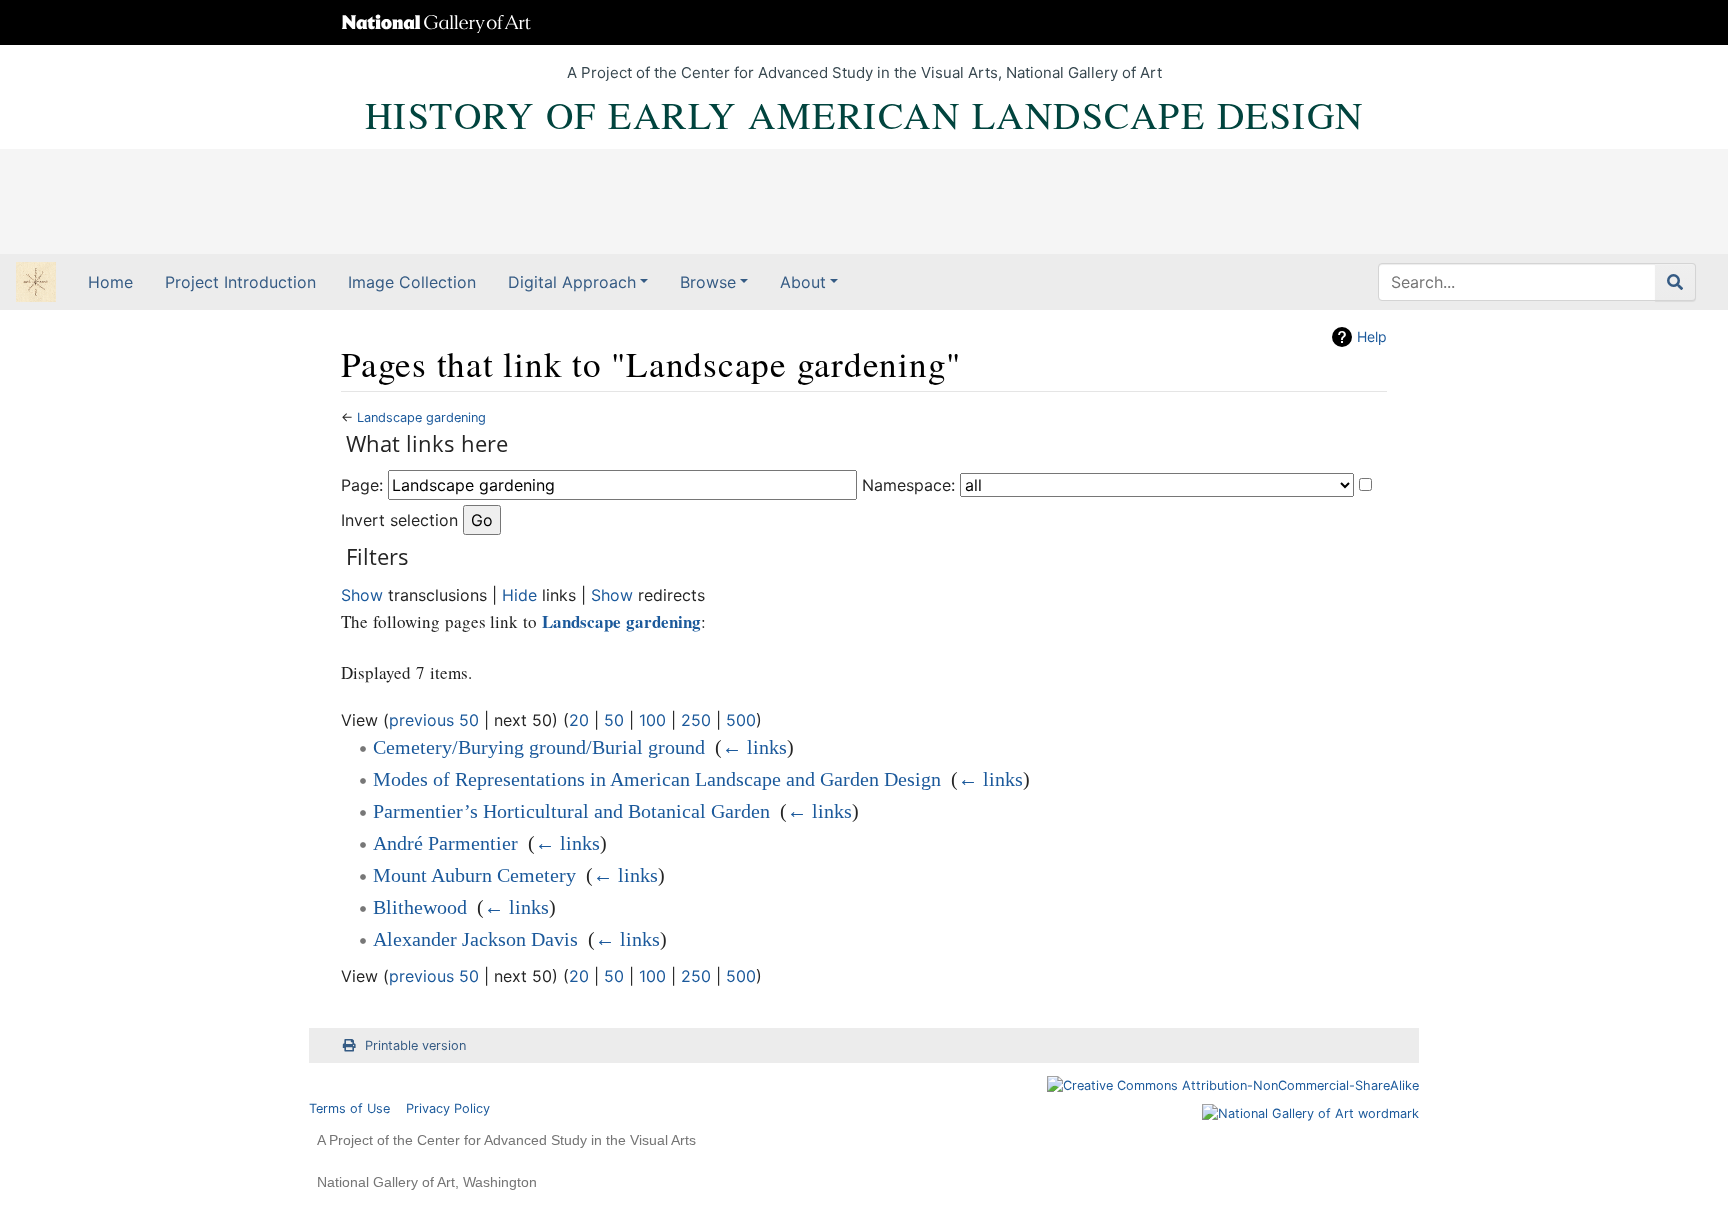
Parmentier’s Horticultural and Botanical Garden (571, 811)
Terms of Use (349, 1108)
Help (1372, 336)
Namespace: (908, 485)
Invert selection (399, 520)
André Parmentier (445, 843)
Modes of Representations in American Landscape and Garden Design (657, 779)
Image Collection (412, 282)
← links (754, 747)
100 (652, 720)
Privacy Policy (448, 1108)
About (803, 282)
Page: (362, 485)
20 (579, 720)
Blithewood (420, 907)
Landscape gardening (421, 417)
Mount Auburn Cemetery (474, 875)
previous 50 (434, 720)
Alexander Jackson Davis (475, 939)
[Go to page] (1675, 282)
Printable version (415, 1045)
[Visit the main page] (36, 284)
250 (696, 720)
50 (614, 720)
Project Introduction (240, 282)
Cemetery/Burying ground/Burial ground (539, 747)
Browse (708, 282)
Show (362, 595)
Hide (519, 595)
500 (741, 720)
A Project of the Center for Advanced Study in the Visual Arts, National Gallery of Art (864, 72)
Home (110, 282)
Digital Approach (572, 282)
